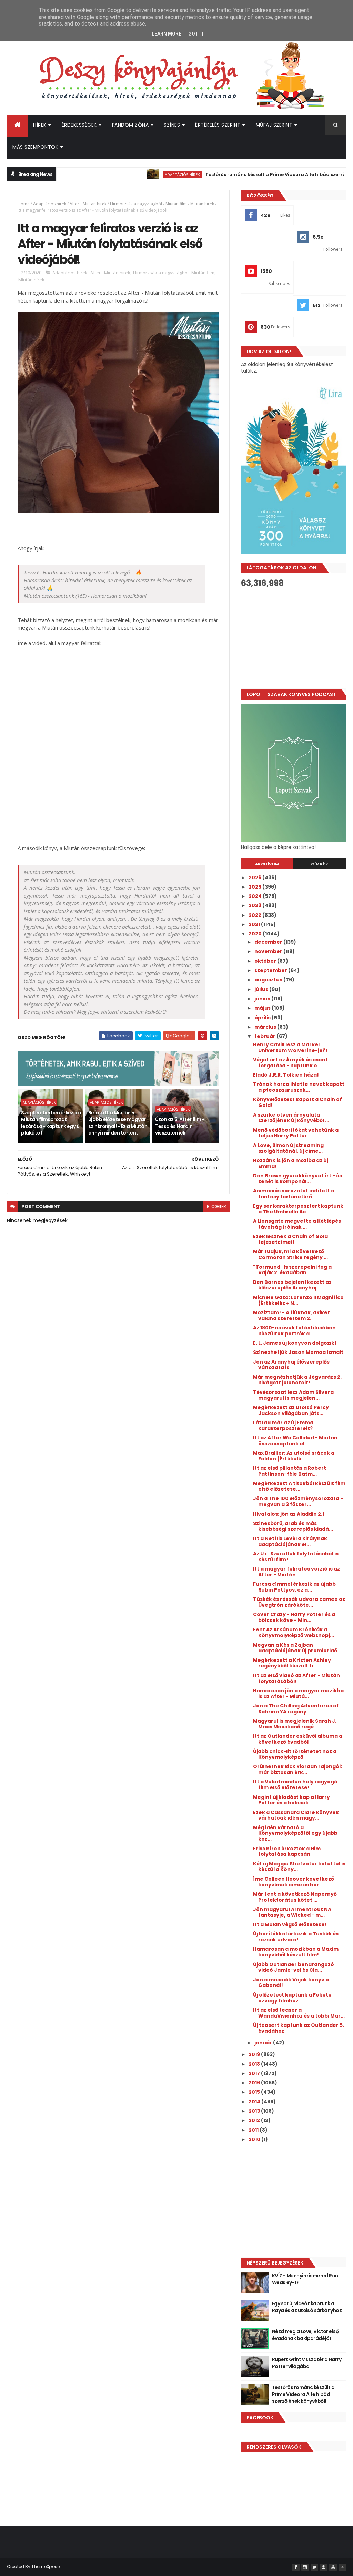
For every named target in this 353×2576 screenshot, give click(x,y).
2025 (255, 887)
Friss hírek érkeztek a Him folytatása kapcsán (287, 1851)
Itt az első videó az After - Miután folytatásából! (296, 1678)
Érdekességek (79, 125)
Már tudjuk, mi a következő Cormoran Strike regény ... (290, 1254)
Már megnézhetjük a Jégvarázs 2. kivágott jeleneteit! (297, 1380)
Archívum (267, 864)
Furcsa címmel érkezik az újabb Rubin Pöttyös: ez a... (294, 1587)
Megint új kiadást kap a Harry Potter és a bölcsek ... (291, 1800)
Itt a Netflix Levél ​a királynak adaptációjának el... (290, 1541)
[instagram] (305, 2567)
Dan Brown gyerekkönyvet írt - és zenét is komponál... (297, 1178)
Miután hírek (202, 204)
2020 (256, 934)
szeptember (271, 970)
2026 (255, 878)
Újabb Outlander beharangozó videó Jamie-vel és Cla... (294, 1967)
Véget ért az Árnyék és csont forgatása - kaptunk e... (290, 1063)
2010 (255, 2139)
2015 (255, 2092)
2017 (255, 2073)
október (266, 961)
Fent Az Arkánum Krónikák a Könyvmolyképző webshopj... (294, 1632)
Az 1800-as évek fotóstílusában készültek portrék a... (294, 1331)
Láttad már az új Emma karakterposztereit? (283, 1425)
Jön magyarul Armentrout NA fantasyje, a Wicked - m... (292, 1912)
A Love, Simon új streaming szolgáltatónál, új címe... (288, 1148)
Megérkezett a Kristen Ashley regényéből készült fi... (292, 1663)
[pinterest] (324, 2567)
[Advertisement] (294, 638)
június (263, 999)
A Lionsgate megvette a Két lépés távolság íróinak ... (297, 1224)
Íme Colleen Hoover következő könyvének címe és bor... (294, 1882)
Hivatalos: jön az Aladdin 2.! (289, 1514)
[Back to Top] (342, 2567)
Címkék (320, 864)
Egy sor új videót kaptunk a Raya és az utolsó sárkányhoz (307, 2307)
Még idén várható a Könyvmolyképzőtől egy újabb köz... (295, 1833)
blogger (216, 1206)
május (263, 1008)
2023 (255, 905)
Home (24, 204)
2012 (255, 2120)
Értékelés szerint (218, 125)
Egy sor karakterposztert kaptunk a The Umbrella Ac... (298, 1209)
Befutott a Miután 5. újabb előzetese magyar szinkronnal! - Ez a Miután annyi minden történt (118, 1123)
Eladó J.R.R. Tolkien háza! (286, 1075)
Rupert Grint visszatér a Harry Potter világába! (307, 2363)
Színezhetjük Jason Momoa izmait (298, 1352)
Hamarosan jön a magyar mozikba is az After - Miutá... (298, 1693)
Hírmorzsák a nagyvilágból (136, 204)
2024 (256, 896)
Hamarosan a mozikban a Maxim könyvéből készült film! (296, 1952)
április (263, 1018)
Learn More (167, 34)
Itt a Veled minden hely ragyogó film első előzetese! (295, 1785)
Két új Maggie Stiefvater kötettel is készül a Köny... (299, 1867)
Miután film (176, 204)
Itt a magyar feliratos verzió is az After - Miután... (296, 1572)
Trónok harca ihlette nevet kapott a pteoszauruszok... (299, 1087)
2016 (255, 2083)
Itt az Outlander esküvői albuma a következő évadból (298, 1739)
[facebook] (296, 2567)
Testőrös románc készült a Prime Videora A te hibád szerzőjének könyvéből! (255, 174)
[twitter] (314, 2567)
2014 (255, 2102)
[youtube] (333, 2567)
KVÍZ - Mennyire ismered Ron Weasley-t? (305, 2279)
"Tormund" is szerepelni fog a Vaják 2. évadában (292, 1270)
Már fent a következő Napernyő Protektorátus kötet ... (295, 1897)
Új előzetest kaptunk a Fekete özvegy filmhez (292, 1998)
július (262, 989)
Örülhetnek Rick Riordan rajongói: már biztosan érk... (297, 1769)
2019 (255, 2054)
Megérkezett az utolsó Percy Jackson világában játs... (291, 1410)
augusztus (269, 980)
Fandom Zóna (130, 125)
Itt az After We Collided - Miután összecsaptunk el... (295, 1441)
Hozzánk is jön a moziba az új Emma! (291, 1163)
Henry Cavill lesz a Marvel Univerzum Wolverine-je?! (290, 1047)
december (269, 942)
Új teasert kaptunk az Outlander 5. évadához (299, 2028)
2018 (255, 2064)
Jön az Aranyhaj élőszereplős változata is (291, 1365)
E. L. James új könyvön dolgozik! (295, 1343)
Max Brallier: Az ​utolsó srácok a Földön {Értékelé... (294, 1456)
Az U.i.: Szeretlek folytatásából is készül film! (296, 1557)
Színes (172, 125)
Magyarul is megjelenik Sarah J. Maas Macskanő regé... (295, 1724)
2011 (254, 2130)
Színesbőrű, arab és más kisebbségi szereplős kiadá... (293, 1526)
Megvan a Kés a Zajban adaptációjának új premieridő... (297, 1648)
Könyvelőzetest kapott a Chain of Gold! (297, 1102)
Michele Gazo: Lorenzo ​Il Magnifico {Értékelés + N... (298, 1300)
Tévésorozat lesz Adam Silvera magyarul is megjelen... (293, 1395)
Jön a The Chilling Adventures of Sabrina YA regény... (296, 1709)
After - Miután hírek (88, 204)
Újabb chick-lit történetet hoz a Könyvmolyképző (295, 1754)
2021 (255, 924)
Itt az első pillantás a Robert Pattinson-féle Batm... (290, 1471)
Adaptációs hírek (142, 174)
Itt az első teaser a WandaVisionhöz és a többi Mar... (299, 2013)
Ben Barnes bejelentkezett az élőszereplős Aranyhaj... (292, 1285)
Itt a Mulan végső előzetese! (290, 1924)
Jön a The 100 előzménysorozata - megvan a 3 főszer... (298, 1501)
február (265, 1036)
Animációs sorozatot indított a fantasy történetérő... (294, 1194)
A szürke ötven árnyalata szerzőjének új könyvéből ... (291, 1118)
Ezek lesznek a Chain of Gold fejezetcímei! (290, 1239)
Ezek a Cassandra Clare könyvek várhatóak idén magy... (296, 1815)
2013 (255, 2111)
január (264, 2043)
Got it (196, 34)
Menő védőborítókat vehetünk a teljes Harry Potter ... (296, 1133)
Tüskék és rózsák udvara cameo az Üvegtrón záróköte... (299, 1602)
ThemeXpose (46, 2567)
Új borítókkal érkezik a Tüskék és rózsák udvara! (296, 1937)
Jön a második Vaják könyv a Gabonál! (291, 1983)
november (269, 951)
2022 (255, 915)
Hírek (40, 125)
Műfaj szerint (274, 125)
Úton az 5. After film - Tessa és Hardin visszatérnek (180, 1126)
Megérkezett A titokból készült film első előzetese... (299, 1486)
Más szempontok (35, 147)
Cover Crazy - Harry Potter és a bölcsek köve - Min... (294, 1617)
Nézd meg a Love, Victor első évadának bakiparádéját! (305, 2335)
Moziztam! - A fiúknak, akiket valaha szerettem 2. (291, 1315)
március (266, 1027)
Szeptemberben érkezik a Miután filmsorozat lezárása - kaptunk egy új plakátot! (51, 1123)
